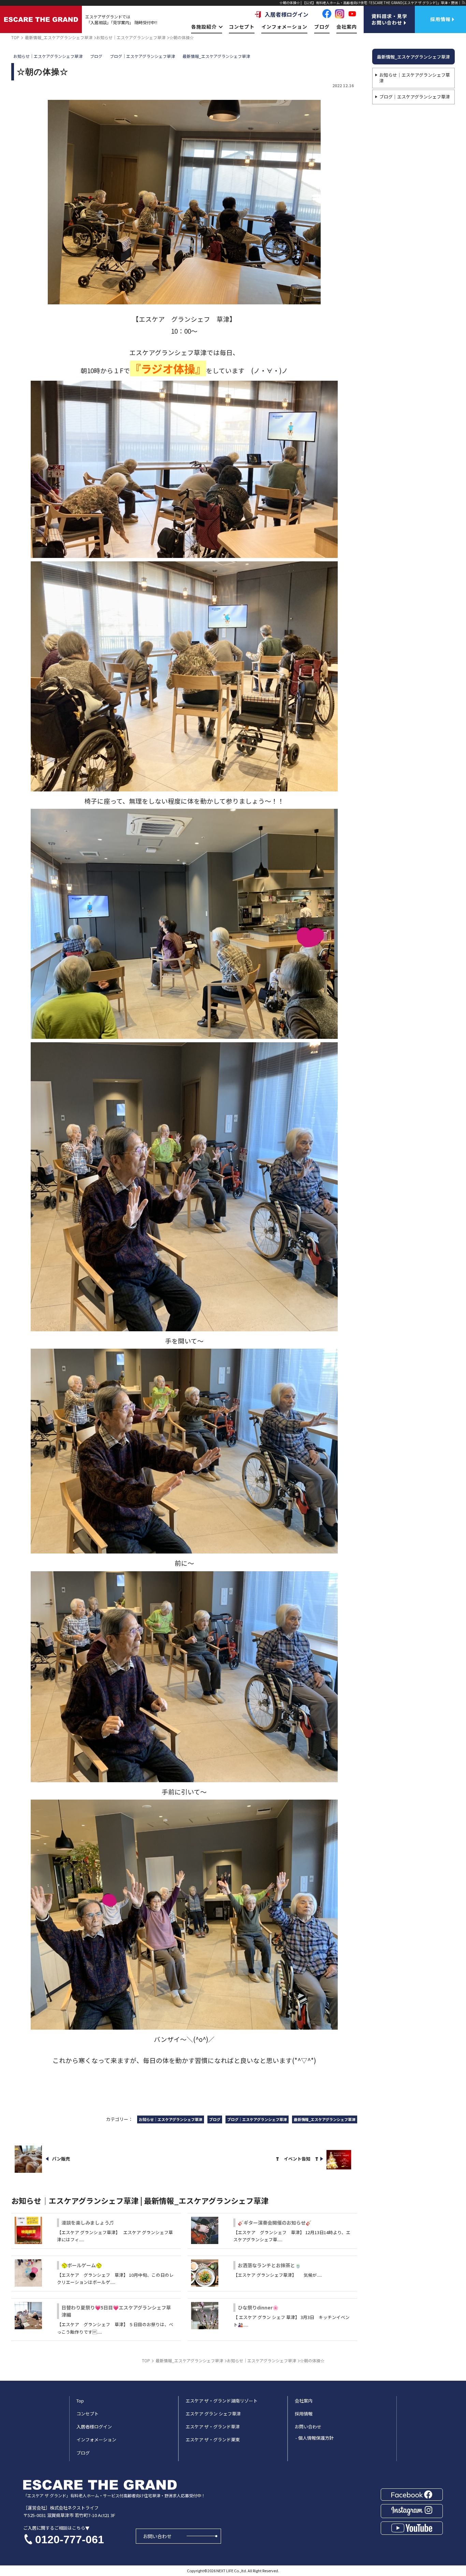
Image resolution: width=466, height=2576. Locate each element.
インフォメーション (284, 27)
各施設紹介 (204, 27)
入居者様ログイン (287, 14)
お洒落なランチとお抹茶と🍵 (269, 2265)
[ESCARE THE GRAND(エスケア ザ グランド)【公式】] (41, 19)
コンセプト (242, 27)
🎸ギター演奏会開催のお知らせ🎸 (275, 2223)
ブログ (322, 27)
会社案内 (347, 27)
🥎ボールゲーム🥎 (82, 2265)
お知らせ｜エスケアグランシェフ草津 (415, 78)
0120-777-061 (70, 2540)
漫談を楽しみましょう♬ (88, 2223)
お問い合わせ (157, 2536)
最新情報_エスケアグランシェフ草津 (413, 57)
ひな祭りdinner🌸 (258, 2307)
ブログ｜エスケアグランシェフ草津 (415, 97)
